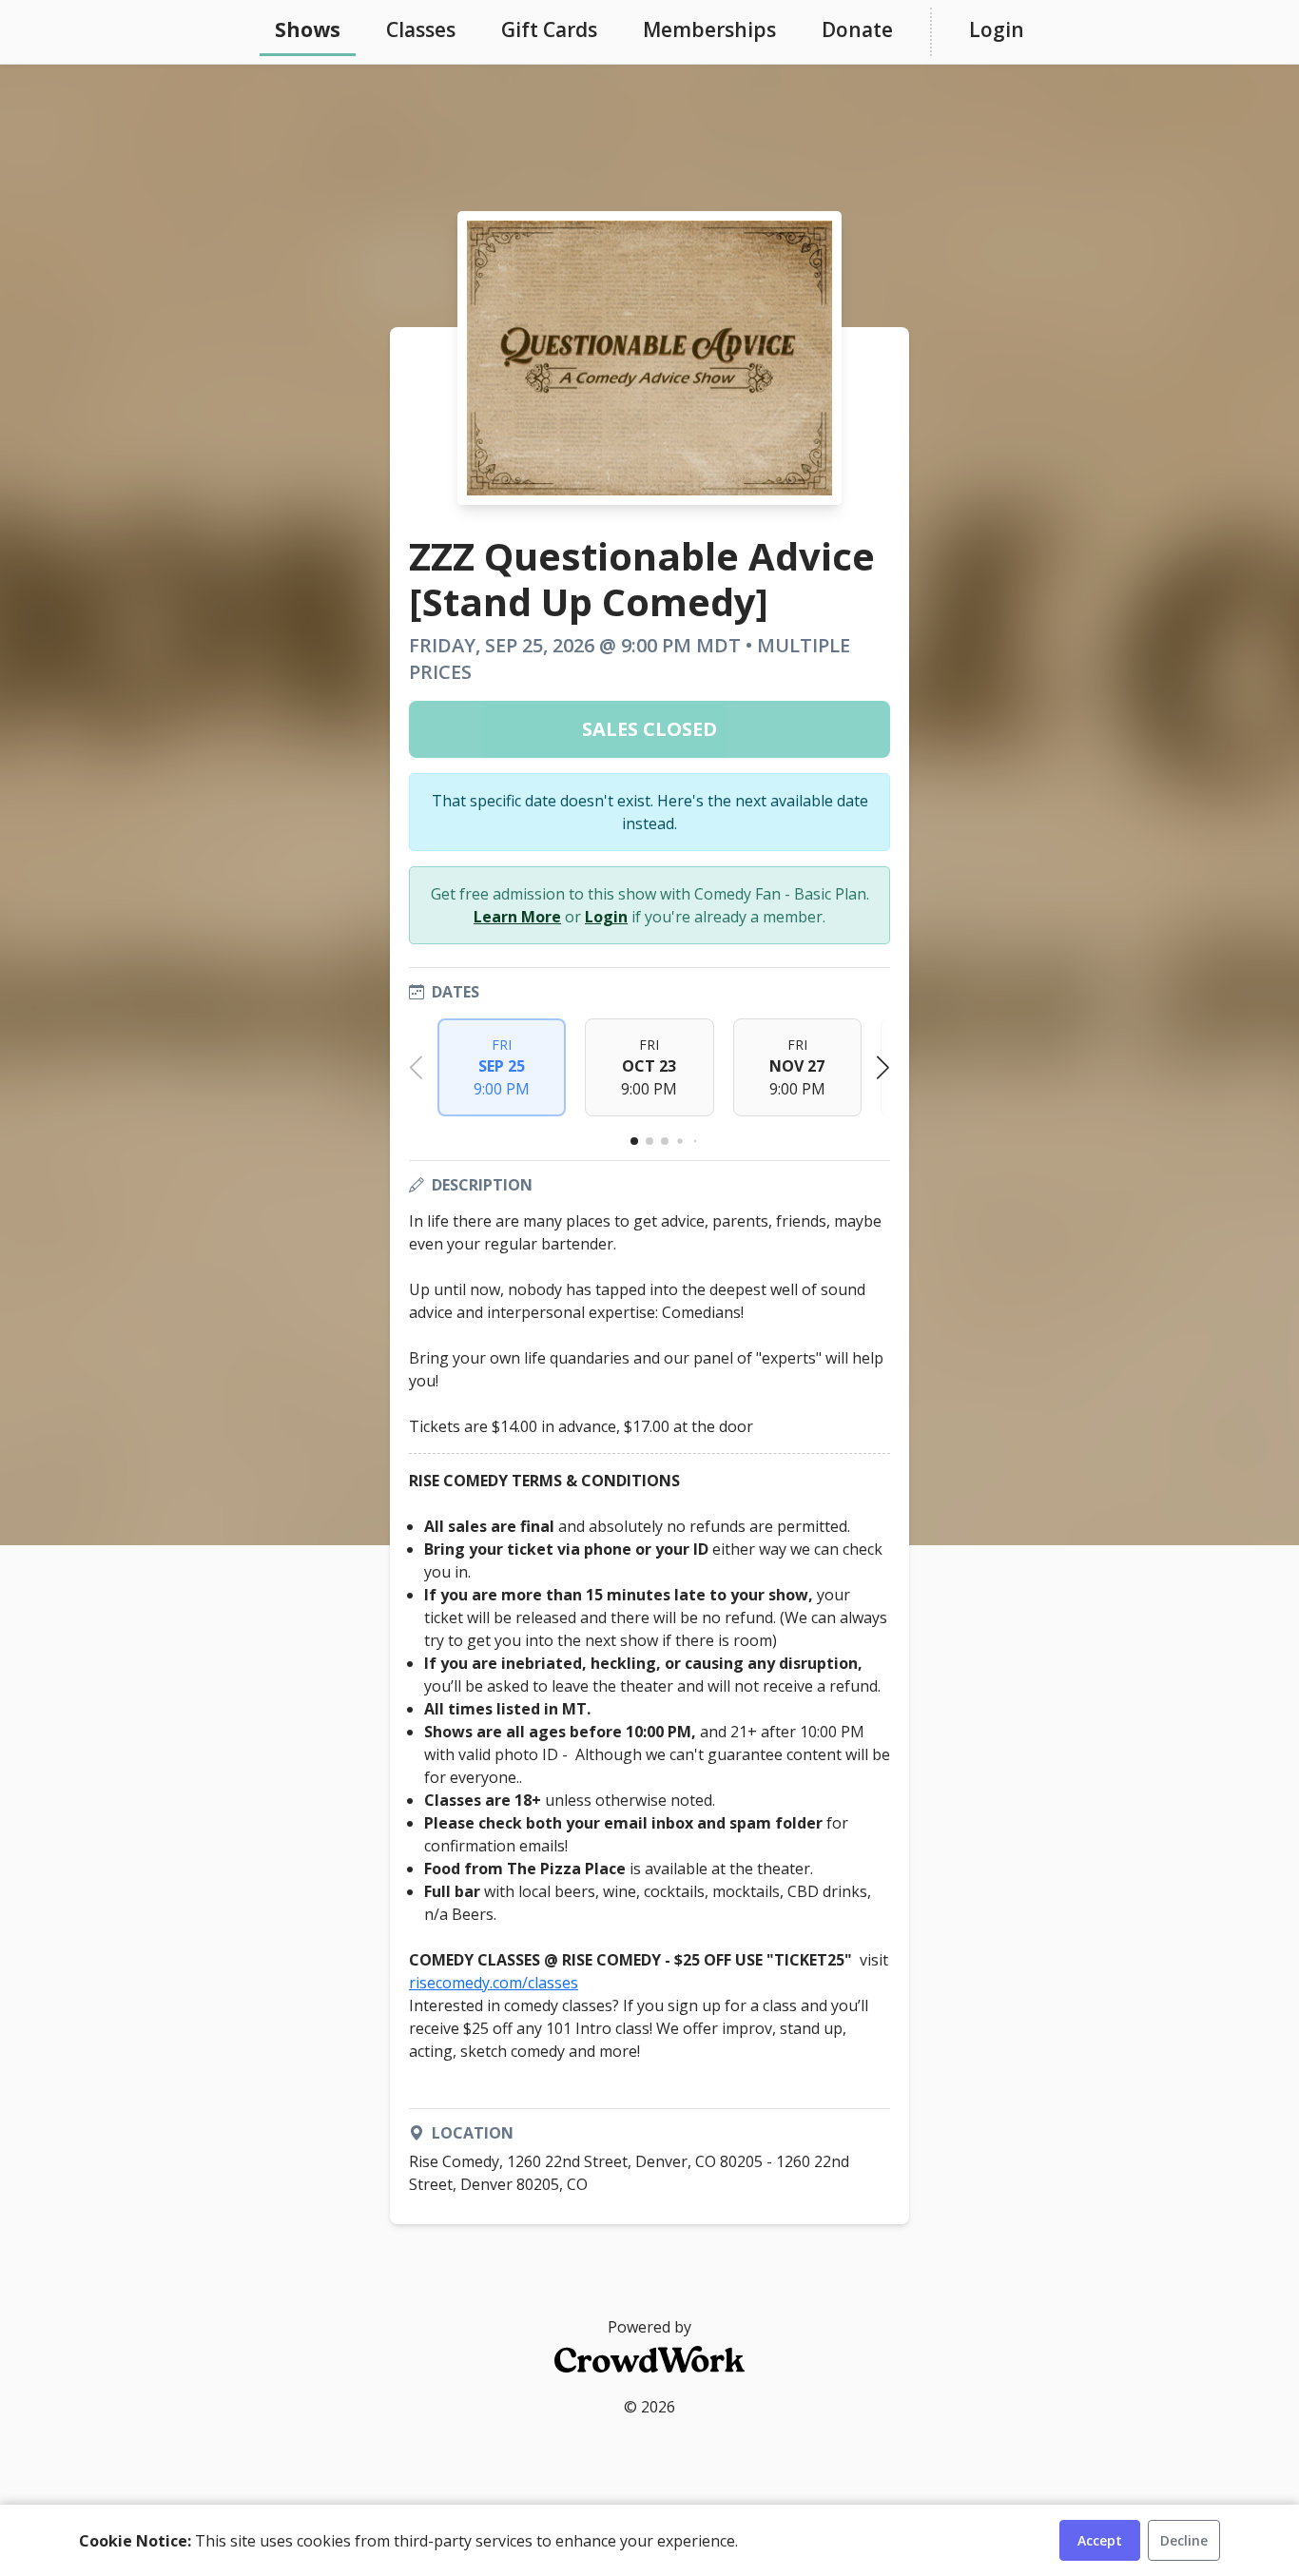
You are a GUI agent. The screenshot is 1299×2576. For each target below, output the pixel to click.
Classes (421, 29)
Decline (1184, 2540)
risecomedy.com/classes (494, 1983)
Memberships (709, 29)
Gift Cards (549, 29)
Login (997, 29)
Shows (308, 29)
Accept (1100, 2540)
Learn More (517, 917)
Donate (857, 29)
